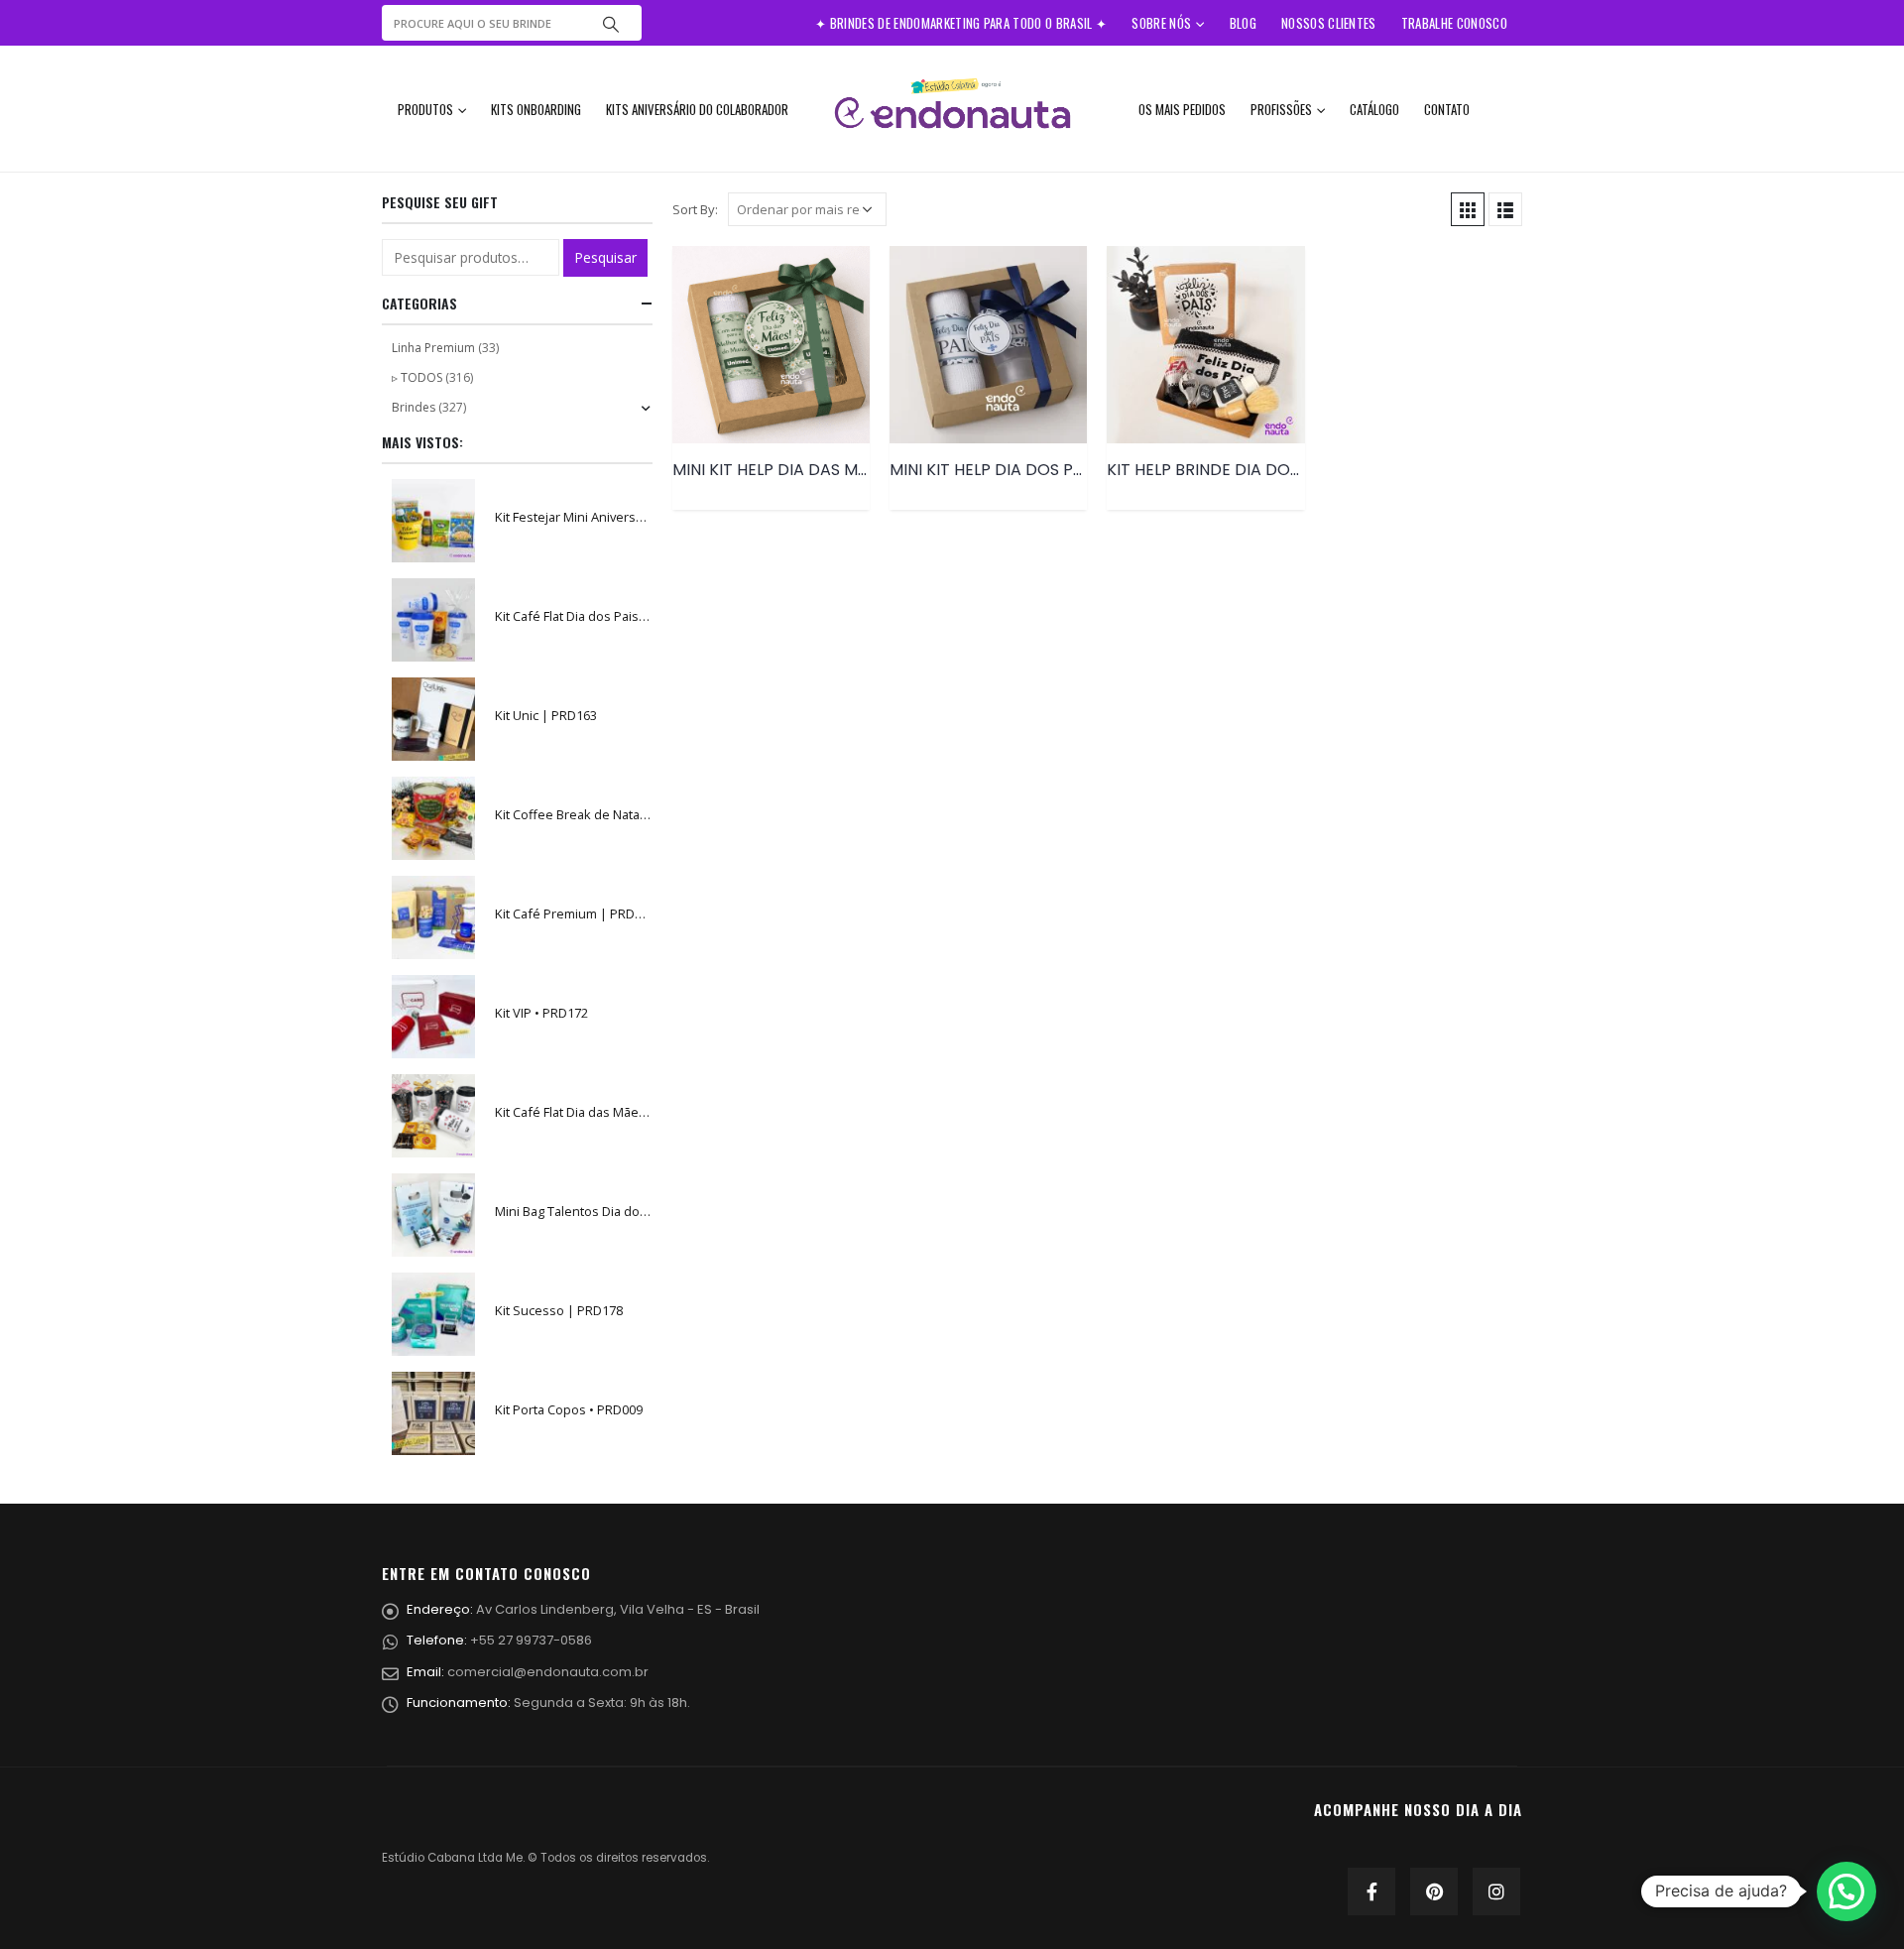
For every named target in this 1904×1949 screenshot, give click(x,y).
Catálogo (1374, 109)
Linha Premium (433, 348)
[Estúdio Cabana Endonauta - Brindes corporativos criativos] (952, 109)
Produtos (425, 109)
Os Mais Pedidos (1182, 109)
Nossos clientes (1329, 23)
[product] (771, 345)
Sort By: (695, 209)
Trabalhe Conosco (1454, 23)
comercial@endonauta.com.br (548, 1672)
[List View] (1505, 209)
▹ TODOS (417, 377)
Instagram (1496, 1891)
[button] (1846, 1891)
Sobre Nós (1161, 23)
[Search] (611, 23)
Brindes (414, 407)
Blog (1243, 23)
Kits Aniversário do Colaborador (697, 109)
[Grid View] (1468, 209)
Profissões (1281, 109)
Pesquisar (605, 257)
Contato (1447, 109)
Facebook (1371, 1891)
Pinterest (1434, 1891)
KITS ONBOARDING (536, 109)
